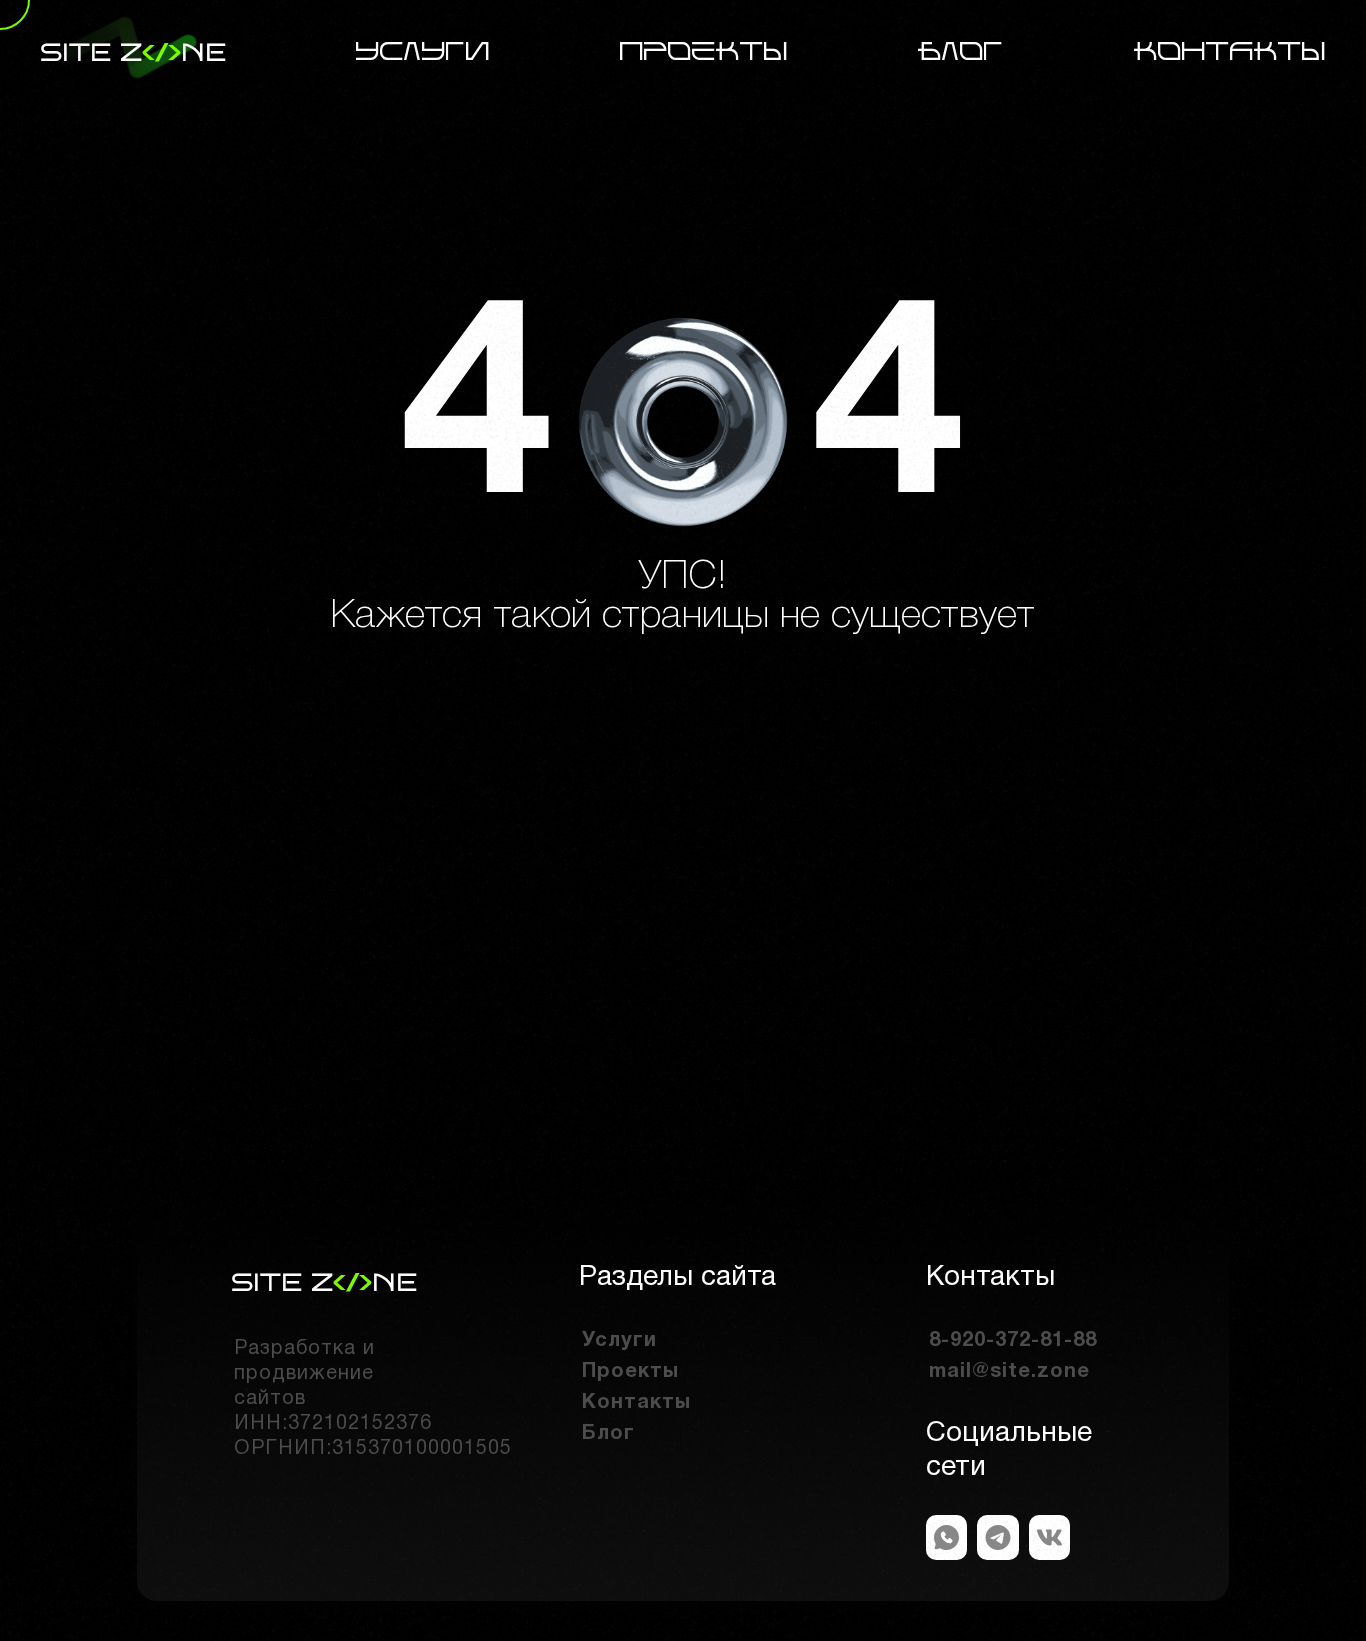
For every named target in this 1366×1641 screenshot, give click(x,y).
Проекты (704, 52)
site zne (133, 52)
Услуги (423, 52)
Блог (961, 52)
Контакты (1230, 52)
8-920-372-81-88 (1013, 1341)
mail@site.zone (1009, 1372)
